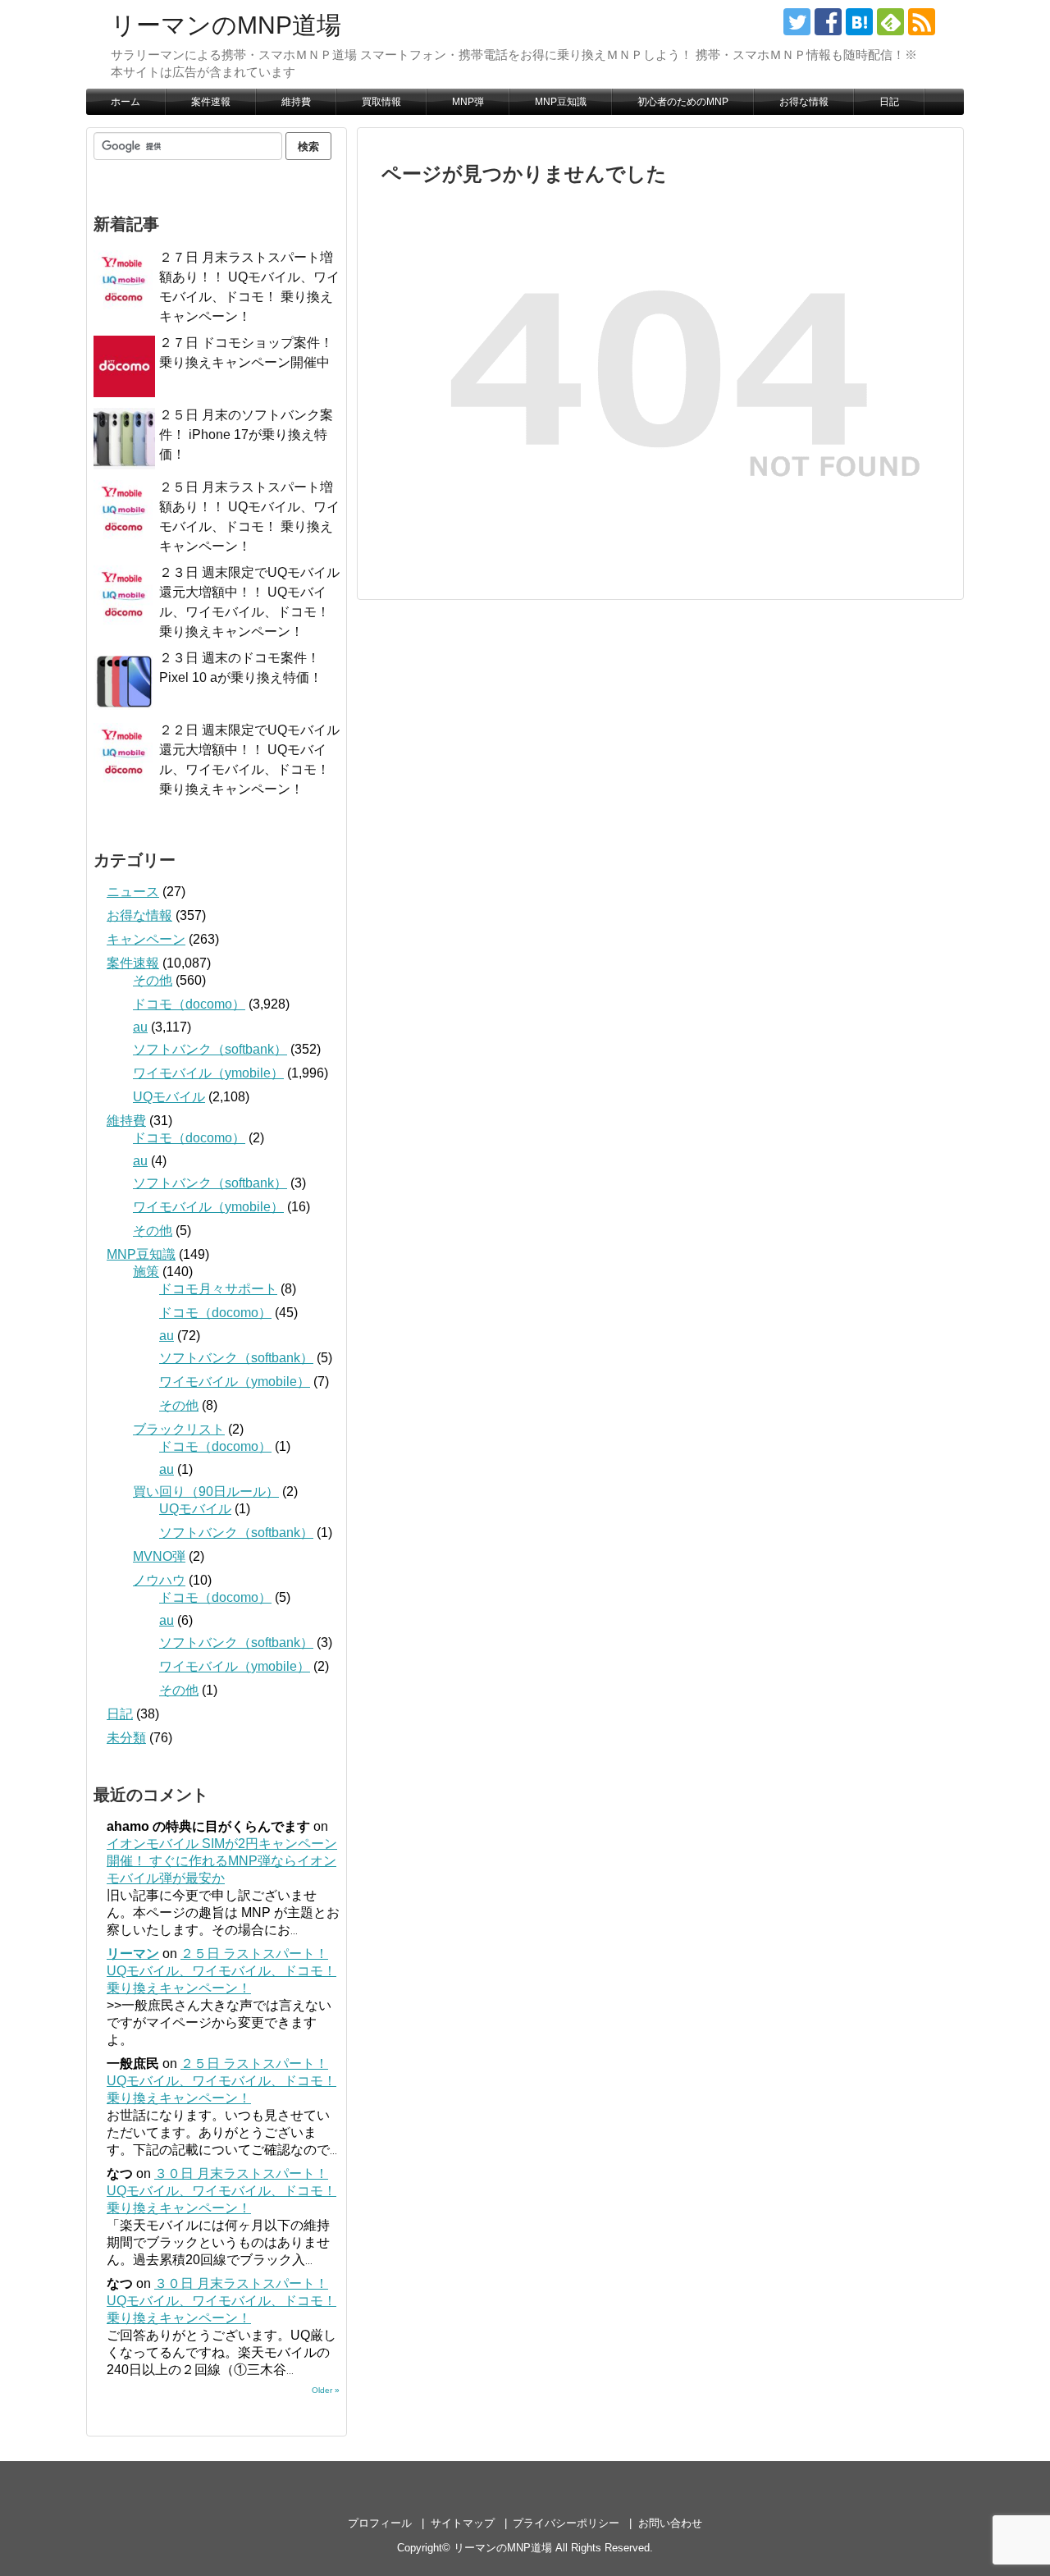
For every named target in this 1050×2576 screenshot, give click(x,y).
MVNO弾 (159, 1556)
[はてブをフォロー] (859, 22)
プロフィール (380, 2523)
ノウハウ (159, 1580)
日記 (889, 102)
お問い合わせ (670, 2523)
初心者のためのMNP (683, 102)
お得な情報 (804, 102)
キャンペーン (146, 939)
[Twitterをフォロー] (797, 22)
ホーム (126, 102)
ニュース (133, 892)
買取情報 (381, 102)
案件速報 (211, 102)
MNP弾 (468, 102)
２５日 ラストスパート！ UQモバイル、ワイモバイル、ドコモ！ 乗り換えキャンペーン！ (221, 1971)
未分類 (126, 1738)
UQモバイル (169, 1097)
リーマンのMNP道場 (226, 25)
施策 (146, 1272)
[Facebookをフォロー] (828, 22)
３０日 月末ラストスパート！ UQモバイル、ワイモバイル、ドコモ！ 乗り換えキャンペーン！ (221, 2191)
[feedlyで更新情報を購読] (890, 22)
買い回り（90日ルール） (206, 1492)
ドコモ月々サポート (218, 1289)
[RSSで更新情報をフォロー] (922, 22)
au (140, 1027)
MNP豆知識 (561, 102)
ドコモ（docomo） (189, 1004)
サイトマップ (463, 2523)
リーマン (133, 1954)
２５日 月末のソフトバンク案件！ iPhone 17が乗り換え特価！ (246, 435)
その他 (153, 980)
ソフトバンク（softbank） (210, 1049)
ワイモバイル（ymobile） (208, 1073)
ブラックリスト (179, 1429)
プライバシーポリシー (566, 2523)
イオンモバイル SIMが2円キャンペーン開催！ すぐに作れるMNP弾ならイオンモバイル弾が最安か (222, 1861)
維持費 (296, 102)
